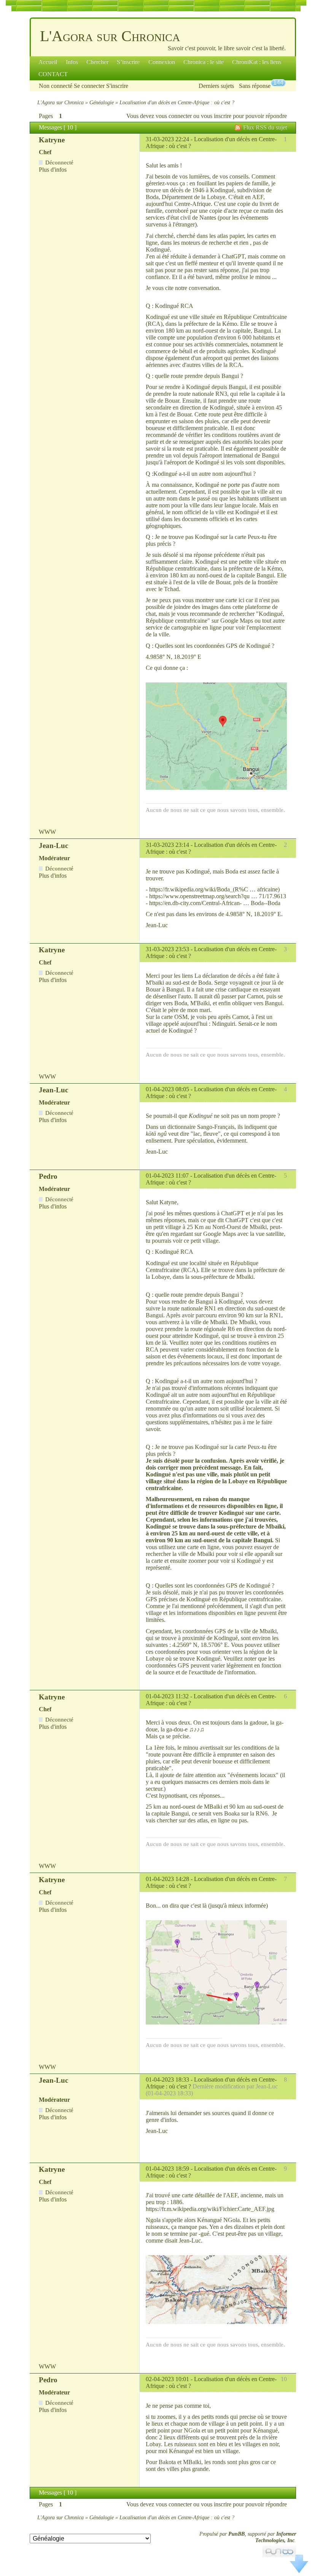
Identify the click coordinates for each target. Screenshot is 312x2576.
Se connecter (89, 86)
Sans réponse (255, 86)
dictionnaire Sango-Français (201, 1127)
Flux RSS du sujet (265, 127)
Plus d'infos (53, 170)
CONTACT (53, 74)
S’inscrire (128, 62)
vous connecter (174, 116)
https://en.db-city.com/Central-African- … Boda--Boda (215, 903)
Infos (72, 62)
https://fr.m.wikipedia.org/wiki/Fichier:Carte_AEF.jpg (210, 2209)
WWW (47, 832)
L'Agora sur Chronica (110, 36)
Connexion (162, 62)
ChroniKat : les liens (257, 62)
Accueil (48, 62)
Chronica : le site (204, 62)
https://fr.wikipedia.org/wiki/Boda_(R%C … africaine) (214, 889)
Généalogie (102, 102)
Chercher (97, 62)
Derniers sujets (216, 86)
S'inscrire (117, 86)
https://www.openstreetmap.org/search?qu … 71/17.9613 (218, 896)
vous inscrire (216, 116)
